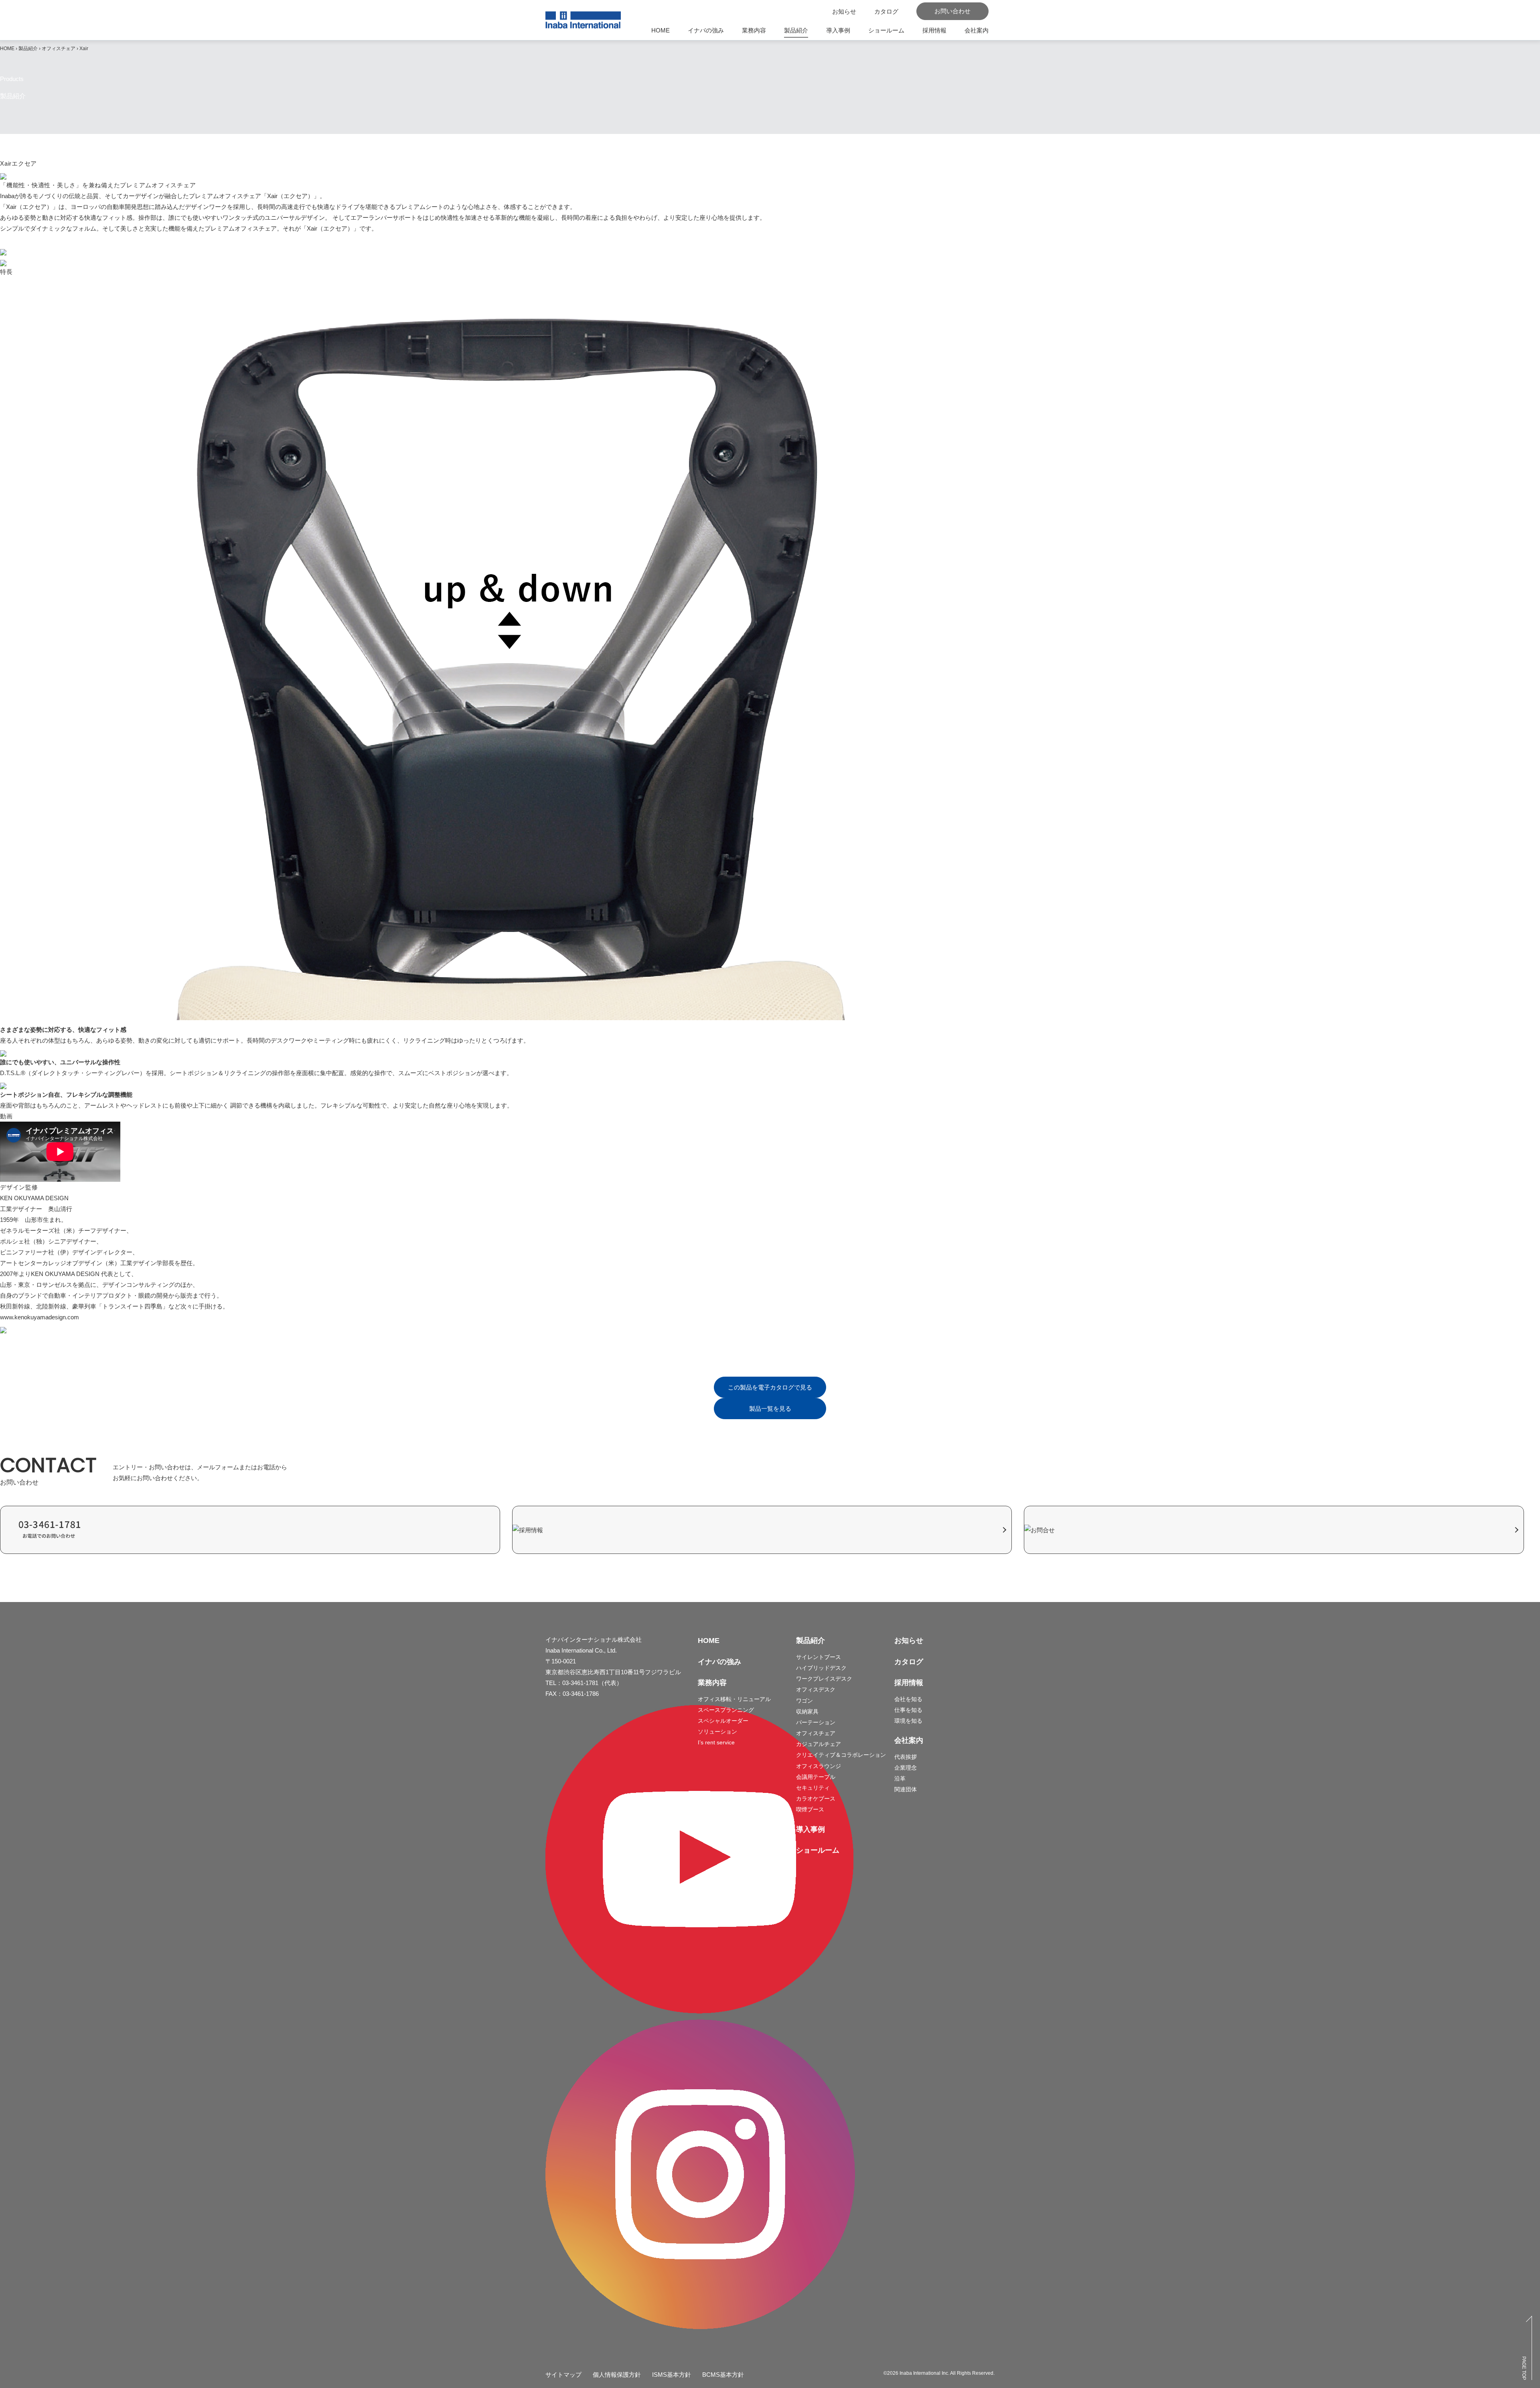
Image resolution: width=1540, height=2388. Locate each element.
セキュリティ (813, 1788)
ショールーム (886, 30)
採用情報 (934, 30)
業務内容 (754, 30)
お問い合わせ (952, 11)
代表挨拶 (906, 1757)
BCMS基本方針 (723, 2375)
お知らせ (909, 1641)
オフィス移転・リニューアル (734, 1699)
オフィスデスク (816, 1689)
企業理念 (906, 1768)
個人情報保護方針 (617, 2375)
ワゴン (804, 1701)
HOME (661, 30)
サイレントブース (819, 1657)
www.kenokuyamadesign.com (40, 1317)
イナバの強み (706, 30)
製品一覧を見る (770, 1409)
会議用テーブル (816, 1777)
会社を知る (908, 1699)
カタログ (909, 1662)
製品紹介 (796, 30)
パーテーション (816, 1722)
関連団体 (906, 1789)
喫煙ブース (810, 1809)
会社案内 (977, 30)
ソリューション (717, 1732)
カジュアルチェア (819, 1744)
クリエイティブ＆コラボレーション (841, 1755)
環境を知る (908, 1721)
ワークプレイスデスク (824, 1679)
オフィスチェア (59, 49)
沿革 (900, 1778)
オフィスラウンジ (819, 1766)
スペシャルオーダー (723, 1721)
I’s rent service (716, 1742)
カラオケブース (816, 1799)
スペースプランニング (726, 1710)
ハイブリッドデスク (821, 1668)
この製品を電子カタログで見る (770, 1387)
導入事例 (838, 30)
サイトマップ (563, 2375)
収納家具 (807, 1712)
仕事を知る (908, 1710)
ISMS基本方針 (672, 2375)
